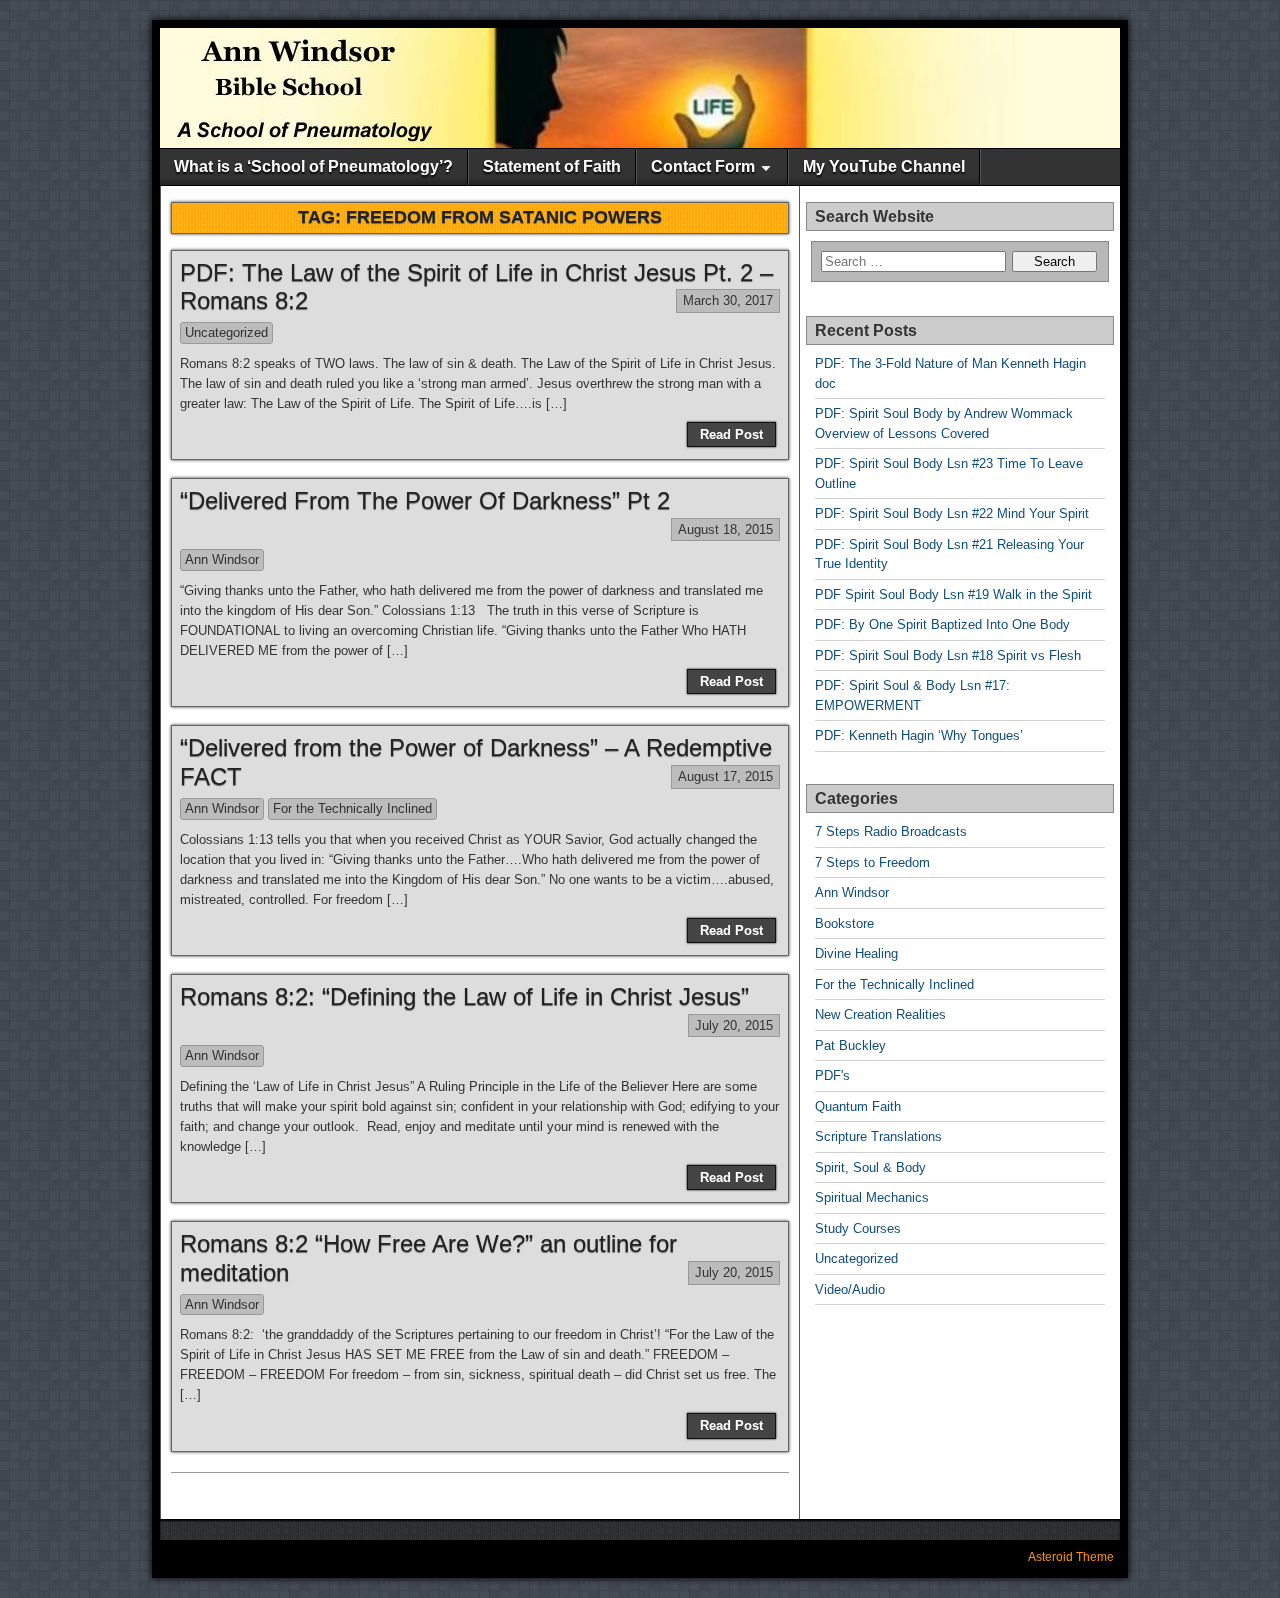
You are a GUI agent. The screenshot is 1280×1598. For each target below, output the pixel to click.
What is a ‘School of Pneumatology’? (313, 166)
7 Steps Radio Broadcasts (891, 831)
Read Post (731, 434)
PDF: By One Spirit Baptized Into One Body (942, 624)
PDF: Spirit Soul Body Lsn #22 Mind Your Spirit (952, 513)
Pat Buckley (850, 1045)
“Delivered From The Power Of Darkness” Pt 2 (425, 500)
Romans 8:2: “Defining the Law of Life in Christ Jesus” (464, 996)
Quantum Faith (858, 1106)
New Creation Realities (880, 1014)
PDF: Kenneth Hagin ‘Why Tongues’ (919, 735)
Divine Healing (856, 953)
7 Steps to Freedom (872, 862)
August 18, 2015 (725, 529)
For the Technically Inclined (352, 808)
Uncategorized (226, 332)
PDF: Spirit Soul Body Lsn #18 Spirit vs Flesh (948, 655)
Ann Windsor (222, 559)
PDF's (832, 1075)
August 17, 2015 (725, 776)
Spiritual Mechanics (872, 1197)
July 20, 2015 (734, 1025)
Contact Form (703, 166)
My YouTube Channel (884, 166)
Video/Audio (850, 1289)
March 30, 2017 (728, 300)
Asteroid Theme (1071, 1557)
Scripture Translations (878, 1136)
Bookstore (844, 923)
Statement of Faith (552, 166)
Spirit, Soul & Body (870, 1167)
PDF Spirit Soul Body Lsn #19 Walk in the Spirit (953, 594)
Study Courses (858, 1228)
